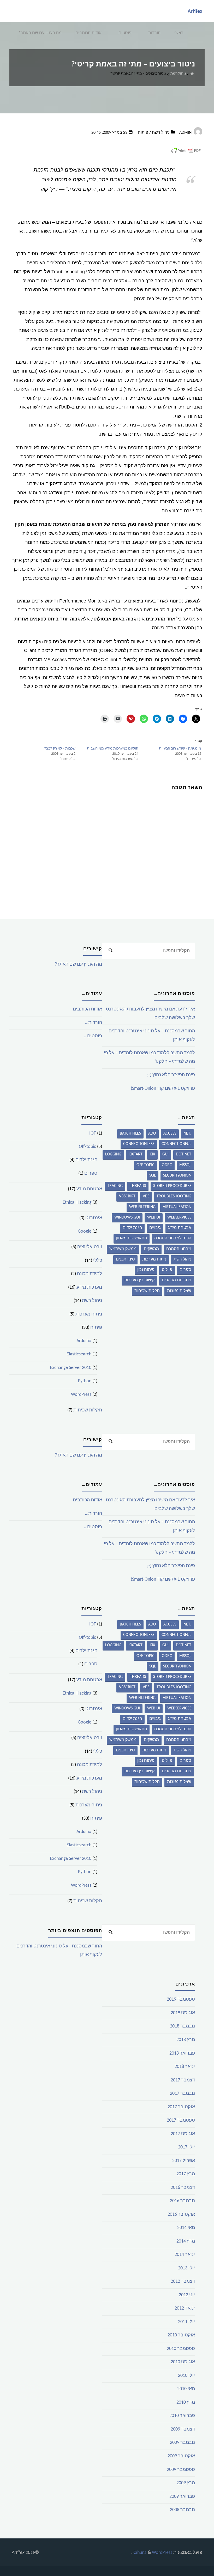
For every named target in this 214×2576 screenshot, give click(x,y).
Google (85, 1231)
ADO (152, 1134)
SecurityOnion (177, 1176)
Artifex (195, 11)
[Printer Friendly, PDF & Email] (186, 151)
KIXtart (136, 1154)
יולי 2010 (186, 2376)
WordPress (81, 1395)
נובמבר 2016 (182, 2201)
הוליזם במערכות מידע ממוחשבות (113, 749)
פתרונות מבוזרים (177, 1280)
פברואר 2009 (182, 2497)
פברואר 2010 (182, 2416)
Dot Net (184, 1154)
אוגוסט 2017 (183, 2134)
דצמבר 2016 (183, 2188)
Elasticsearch (79, 1354)
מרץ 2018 (186, 2040)
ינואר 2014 (185, 2255)
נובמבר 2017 (182, 2094)
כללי (98, 1261)
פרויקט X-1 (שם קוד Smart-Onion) (163, 1089)
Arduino (84, 1341)
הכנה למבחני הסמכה (173, 1238)
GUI (165, 1154)
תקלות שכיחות (147, 1291)
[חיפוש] (110, 951)
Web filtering (142, 1207)
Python (85, 1381)
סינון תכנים (125, 1259)
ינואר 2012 (185, 2308)
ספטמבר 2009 (181, 2470)
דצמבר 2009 (183, 2429)
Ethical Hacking (77, 1202)
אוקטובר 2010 (181, 2335)
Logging (113, 1154)
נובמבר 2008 (182, 2510)
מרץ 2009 (186, 2483)
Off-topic (87, 1147)
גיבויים (155, 1228)
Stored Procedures (172, 1186)
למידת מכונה (90, 1274)
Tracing (115, 1186)
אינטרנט (94, 1218)
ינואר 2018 (185, 2067)
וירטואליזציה (90, 1247)
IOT (93, 1133)
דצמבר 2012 (183, 2282)
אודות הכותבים (88, 33)
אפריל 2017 (184, 2161)
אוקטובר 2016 (181, 2215)
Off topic (145, 1165)
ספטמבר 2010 (181, 2349)
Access (170, 1134)
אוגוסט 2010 (183, 2362)
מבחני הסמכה (179, 1249)
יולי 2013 (186, 2268)
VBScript (127, 1196)
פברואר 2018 (182, 2053)
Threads (138, 1186)
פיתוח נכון (146, 1270)
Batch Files (130, 1134)
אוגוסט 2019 (183, 2013)
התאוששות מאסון (132, 1238)
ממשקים (151, 1249)
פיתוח (143, 133)
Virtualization (177, 1207)
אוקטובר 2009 (181, 2456)
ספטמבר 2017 (181, 2120)
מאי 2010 (186, 2389)
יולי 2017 (186, 2147)
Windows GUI (127, 1217)
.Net (187, 1134)
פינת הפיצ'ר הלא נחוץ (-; (171, 1075)
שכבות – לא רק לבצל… (59, 749)
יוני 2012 (187, 2295)
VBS (146, 1196)
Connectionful (176, 1144)
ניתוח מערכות (154, 1259)
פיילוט (167, 1270)
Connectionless (139, 1144)
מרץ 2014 (186, 2241)
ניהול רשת (178, 73)
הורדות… (153, 33)
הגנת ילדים (132, 1228)
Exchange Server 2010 (71, 1368)
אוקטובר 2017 (181, 2107)
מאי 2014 (186, 2228)
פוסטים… (124, 33)
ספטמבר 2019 (181, 1999)
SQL (153, 1176)
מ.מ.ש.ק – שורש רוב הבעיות (180, 749)
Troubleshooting (174, 1196)
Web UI (154, 1217)
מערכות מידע (89, 1287)
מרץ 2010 (186, 2403)
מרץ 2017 (186, 2174)
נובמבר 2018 (182, 2026)
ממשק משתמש (123, 1249)
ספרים (185, 1270)
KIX (152, 1154)
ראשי (179, 33)
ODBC (167, 1165)
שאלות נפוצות (179, 1291)
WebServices (179, 1217)
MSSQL (185, 1165)
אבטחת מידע (180, 1228)
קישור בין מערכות (139, 1280)
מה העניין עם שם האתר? (40, 33)
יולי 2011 (186, 2322)
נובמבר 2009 (182, 2443)
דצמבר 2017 (183, 2080)
